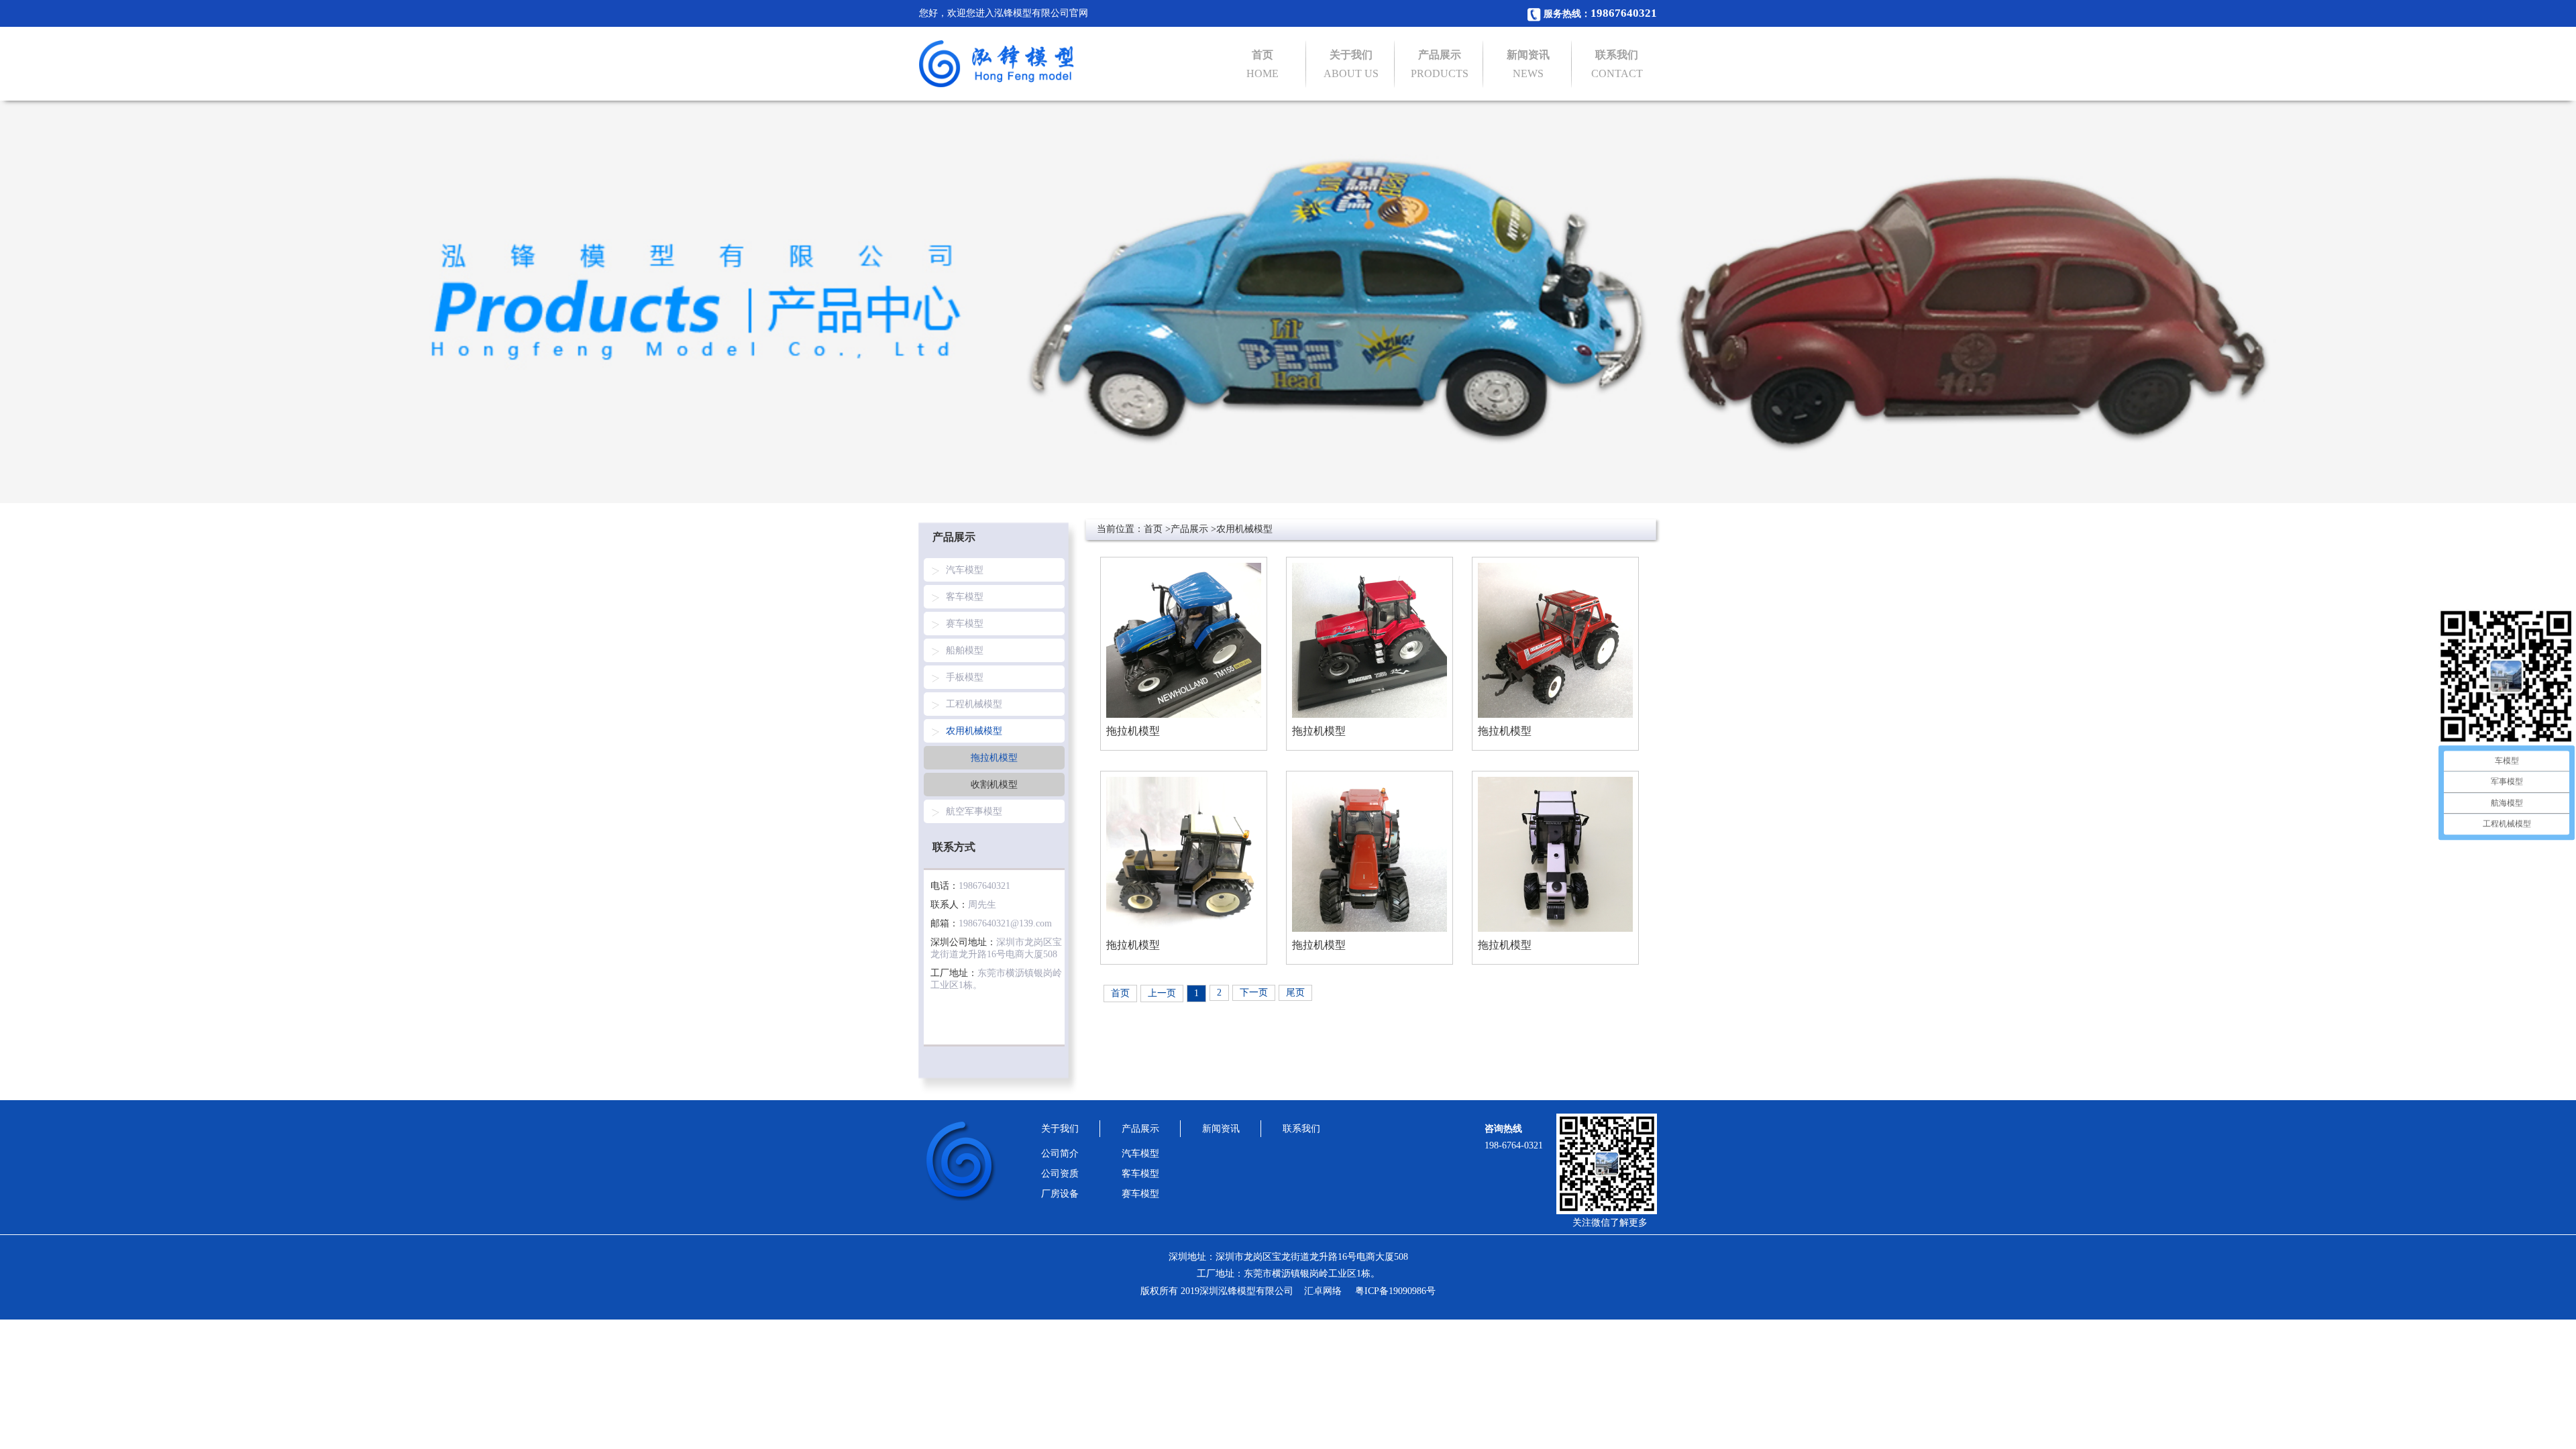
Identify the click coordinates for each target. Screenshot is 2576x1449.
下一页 (1254, 992)
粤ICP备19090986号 (1395, 1291)
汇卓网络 (1323, 1291)
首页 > (1157, 529)
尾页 (1295, 992)
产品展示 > (1193, 529)
